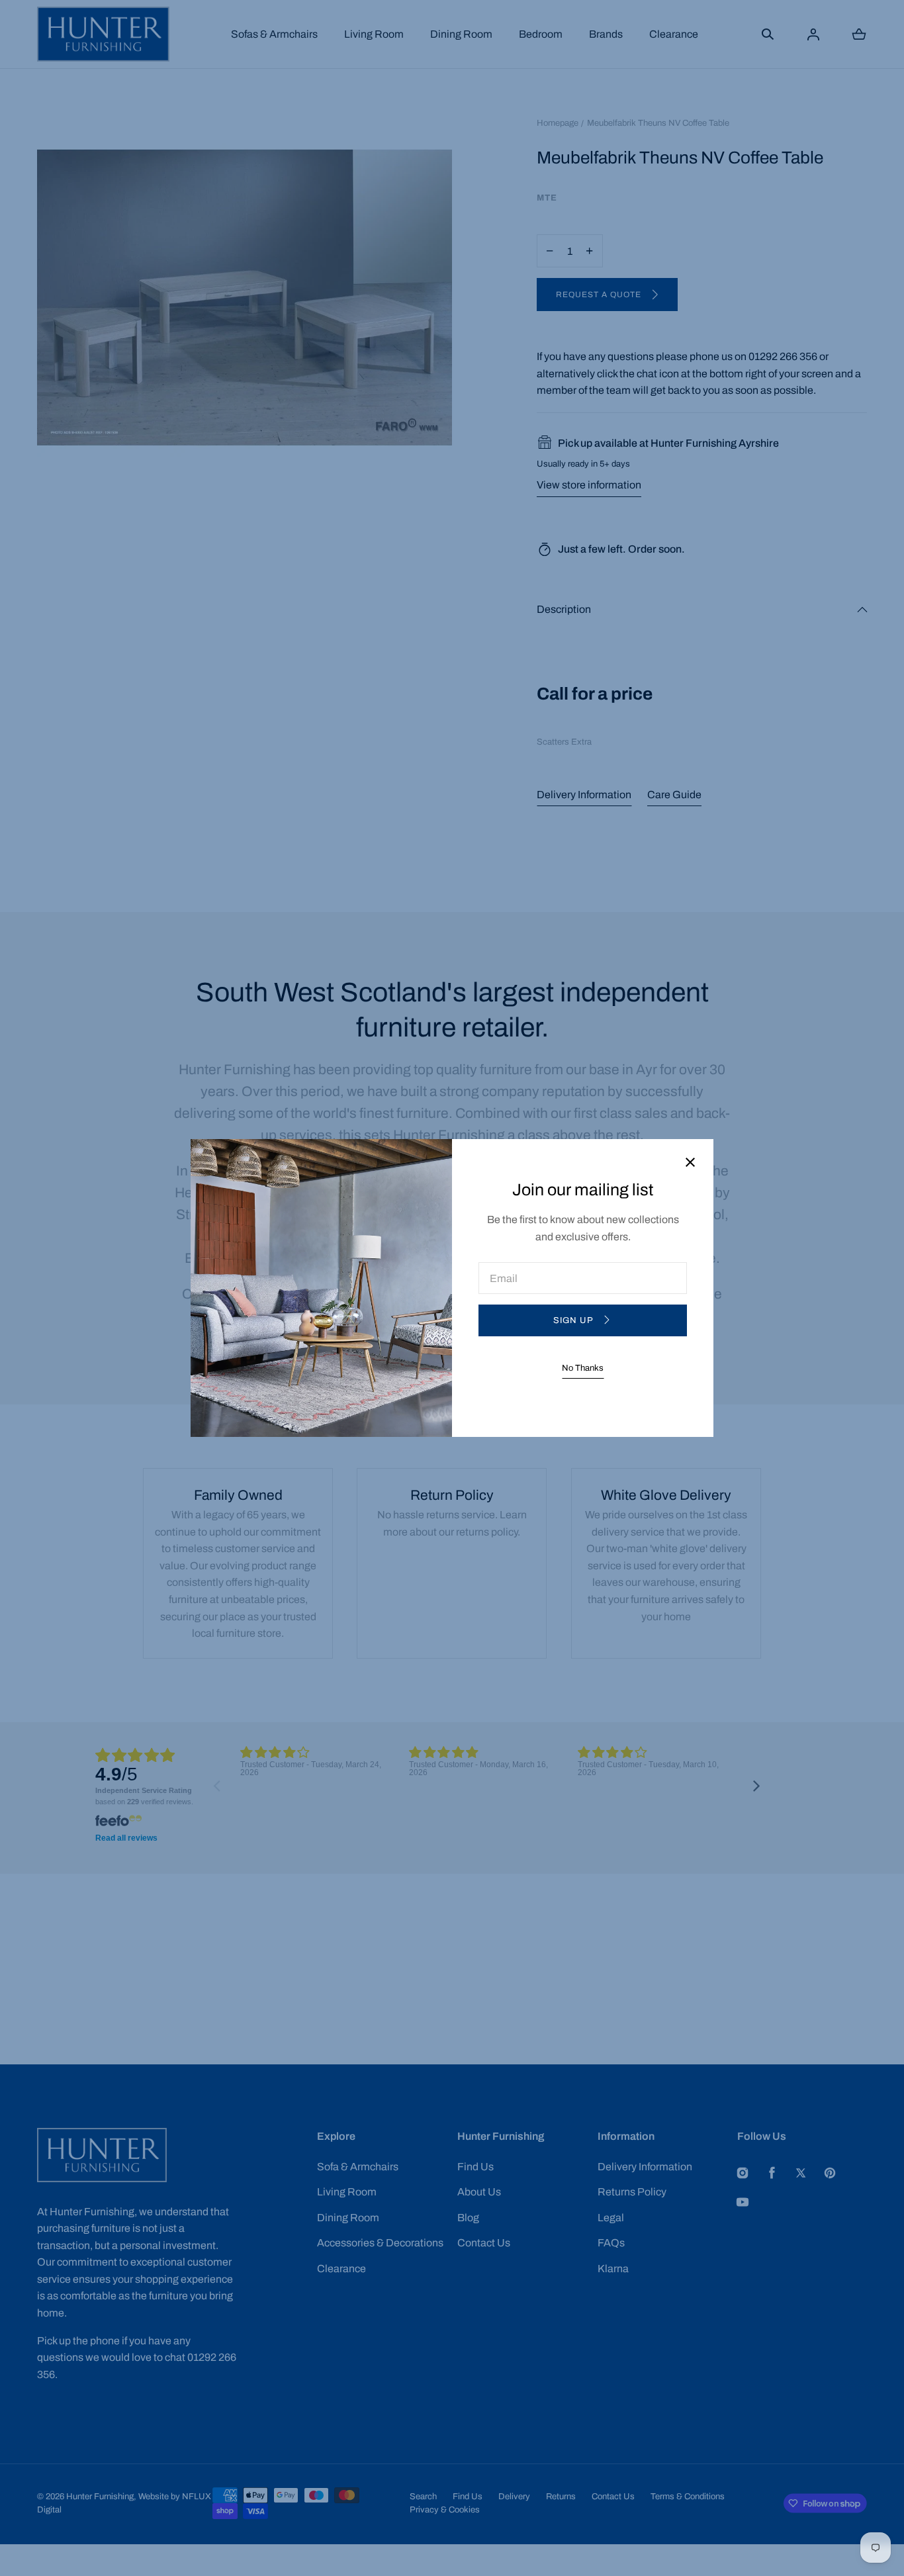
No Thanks (583, 1368)
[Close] (690, 1163)
